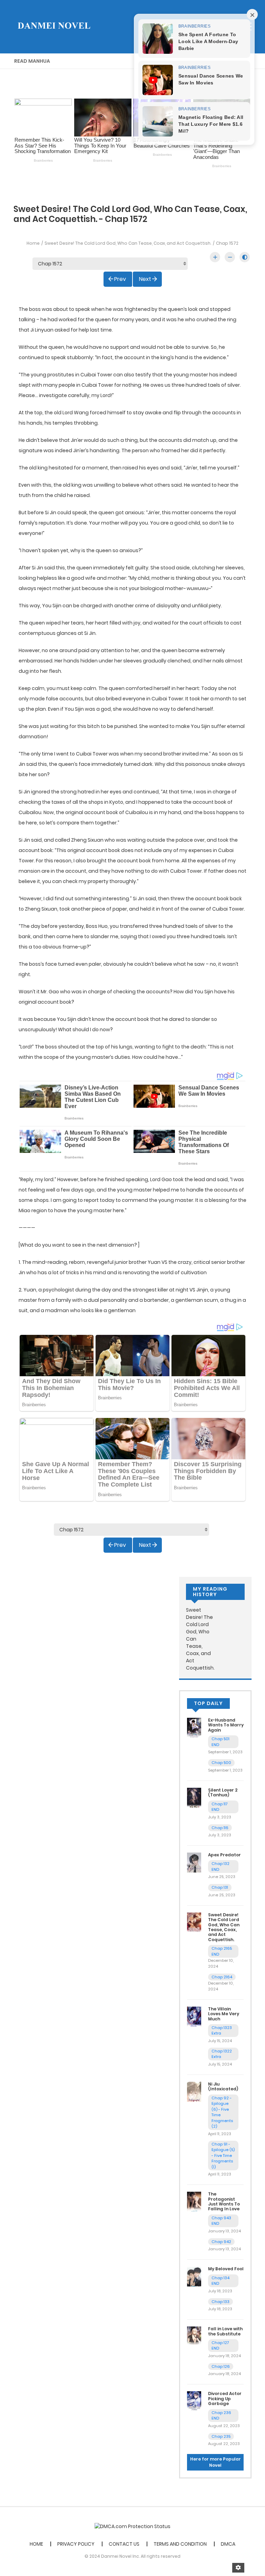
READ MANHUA (32, 61)
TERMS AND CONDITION (180, 2544)
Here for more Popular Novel (215, 2462)
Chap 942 (221, 2242)
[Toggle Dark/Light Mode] (245, 257)
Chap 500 (221, 1763)
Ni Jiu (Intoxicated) (223, 2086)
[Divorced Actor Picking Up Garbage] (194, 2401)
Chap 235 (221, 2436)
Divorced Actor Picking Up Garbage (225, 2398)
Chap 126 (221, 2366)
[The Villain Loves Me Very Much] (194, 2016)
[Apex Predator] (194, 1862)
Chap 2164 (222, 1977)
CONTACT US (124, 2544)
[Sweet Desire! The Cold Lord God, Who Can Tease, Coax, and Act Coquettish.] (194, 1922)
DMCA (228, 2544)
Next (145, 279)
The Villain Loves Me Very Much (224, 2014)
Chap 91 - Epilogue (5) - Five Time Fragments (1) (223, 2156)
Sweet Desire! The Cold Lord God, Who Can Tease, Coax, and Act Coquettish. (128, 243)
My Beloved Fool (226, 2269)
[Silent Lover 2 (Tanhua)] (194, 1797)
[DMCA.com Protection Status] (132, 2526)
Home (33, 243)
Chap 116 (220, 1828)
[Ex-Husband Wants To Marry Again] (194, 1727)
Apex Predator (224, 1855)
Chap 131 (220, 1887)
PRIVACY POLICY (76, 2544)
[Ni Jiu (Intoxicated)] (194, 2091)
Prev (120, 279)
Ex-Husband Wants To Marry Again (226, 1725)
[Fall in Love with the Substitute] (194, 2336)
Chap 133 (220, 2302)
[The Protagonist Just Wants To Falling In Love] (194, 2201)
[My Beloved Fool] (194, 2276)
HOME (36, 2544)
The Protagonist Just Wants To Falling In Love (224, 2201)
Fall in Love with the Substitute (225, 2331)
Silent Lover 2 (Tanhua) (223, 1792)
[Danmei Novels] (53, 26)
